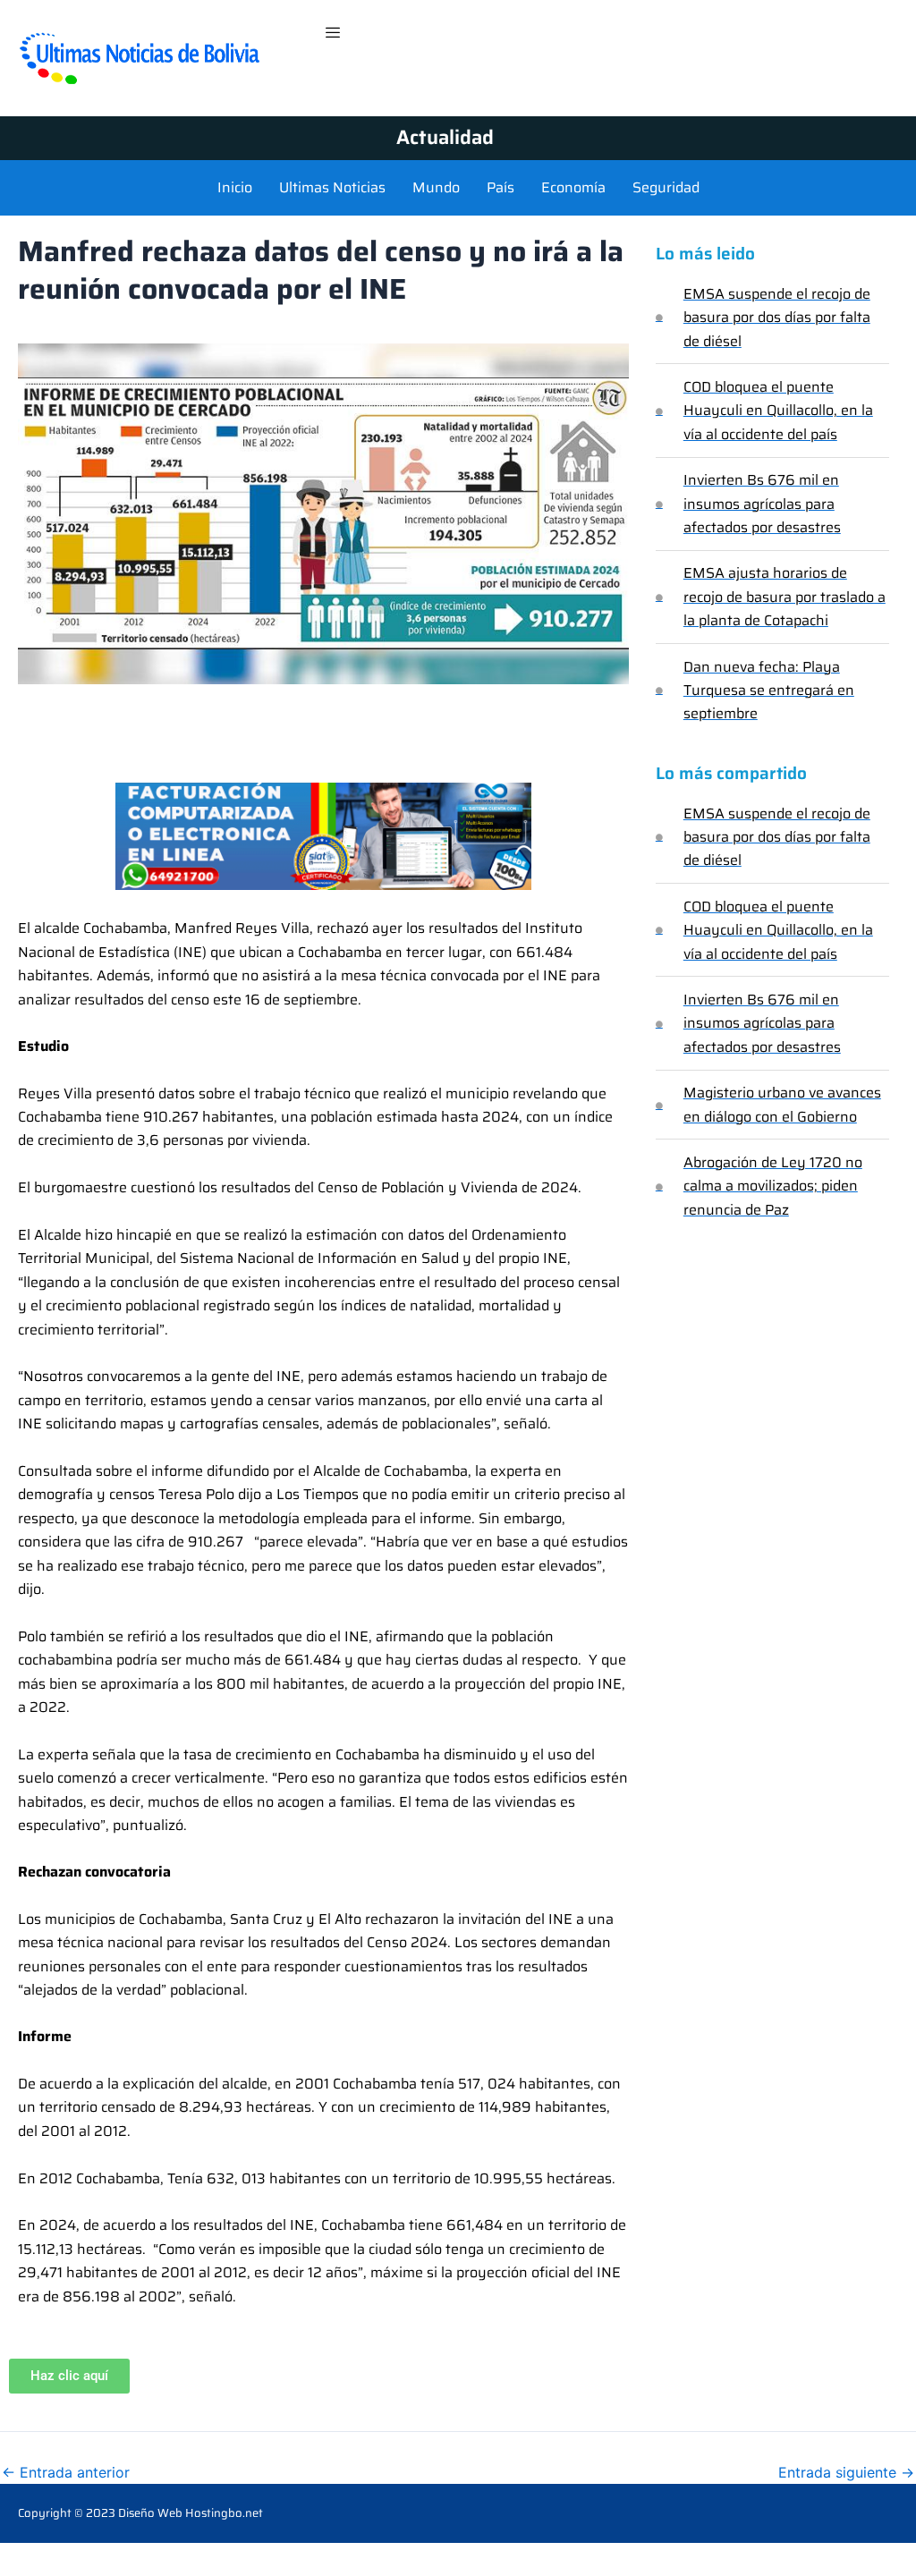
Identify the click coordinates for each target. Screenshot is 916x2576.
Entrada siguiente (846, 2472)
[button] (333, 34)
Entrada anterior (66, 2472)
